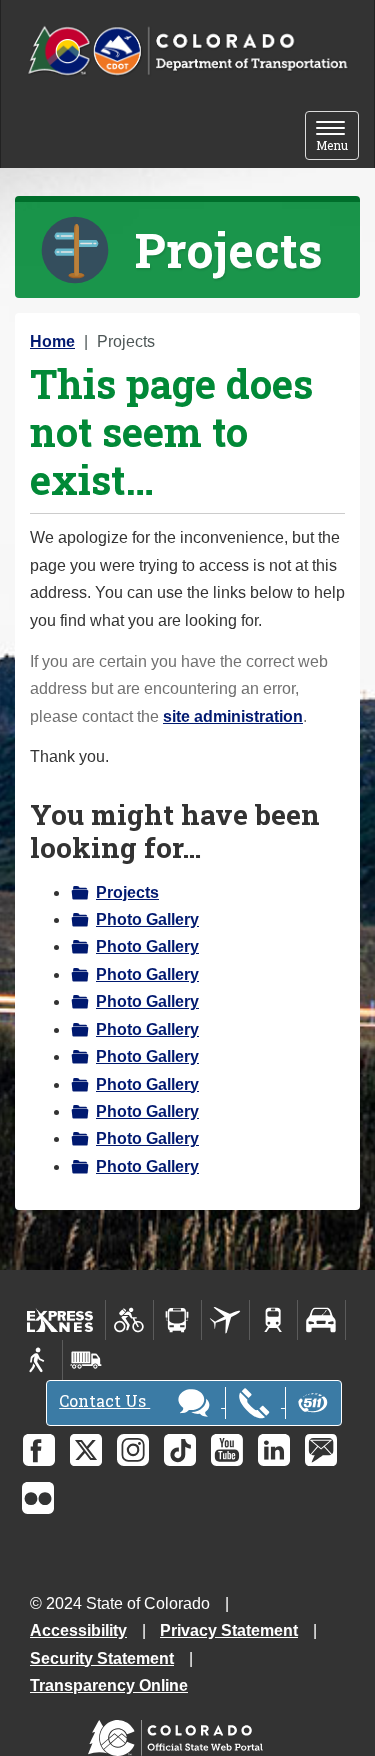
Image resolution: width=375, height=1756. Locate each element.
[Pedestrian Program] (38, 1360)
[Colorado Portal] (179, 1733)
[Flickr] (38, 1498)
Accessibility (78, 1630)
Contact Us (104, 1400)
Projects (127, 892)
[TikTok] (180, 1450)
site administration (233, 716)
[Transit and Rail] (177, 1320)
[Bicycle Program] (129, 1320)
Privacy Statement (229, 1630)
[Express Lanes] (60, 1320)
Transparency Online (109, 1685)
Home (52, 341)
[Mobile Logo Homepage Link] (187, 51)
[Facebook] (39, 1450)
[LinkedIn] (274, 1450)
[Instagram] (133, 1450)
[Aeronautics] (225, 1320)
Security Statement (102, 1658)
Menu (337, 137)
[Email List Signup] (321, 1450)
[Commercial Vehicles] (86, 1360)
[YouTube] (227, 1450)
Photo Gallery (147, 919)
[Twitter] (86, 1450)
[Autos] (321, 1320)
